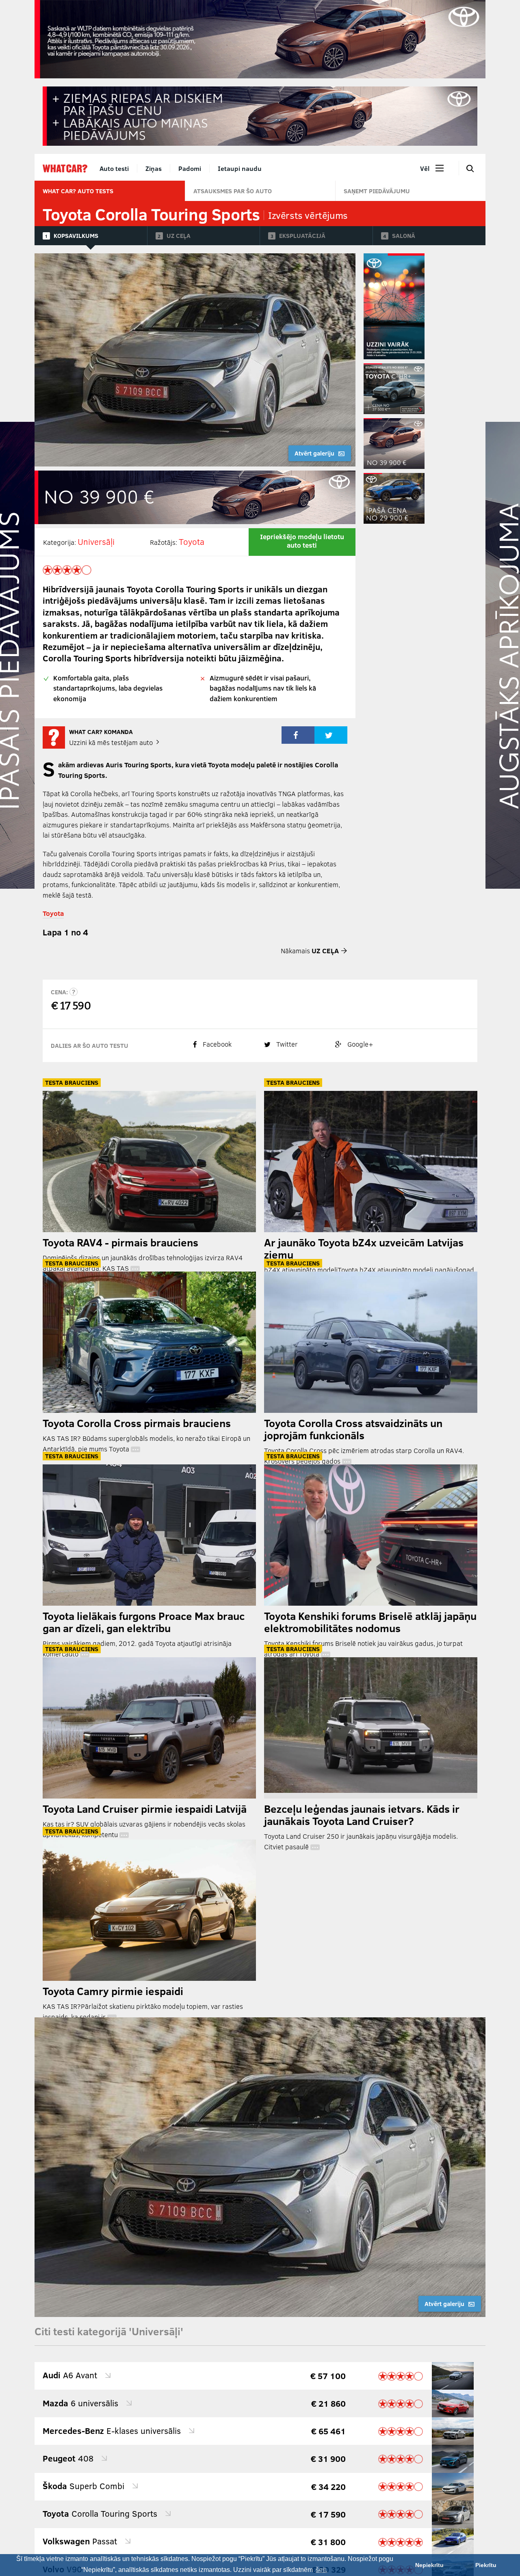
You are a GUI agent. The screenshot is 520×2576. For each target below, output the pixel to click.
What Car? (65, 168)
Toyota (192, 541)
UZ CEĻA (179, 235)
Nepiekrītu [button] (429, 2565)
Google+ (360, 1044)
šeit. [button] (322, 2570)
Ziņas (154, 168)
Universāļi (96, 541)
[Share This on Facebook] (298, 735)
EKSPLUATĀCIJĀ (302, 235)
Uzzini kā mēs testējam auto (112, 742)
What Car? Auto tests (78, 191)
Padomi (190, 168)
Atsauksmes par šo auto (233, 191)
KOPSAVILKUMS (76, 235)
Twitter (286, 1044)
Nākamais (310, 951)
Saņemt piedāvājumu (377, 191)
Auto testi (114, 168)
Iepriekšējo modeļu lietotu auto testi (302, 541)
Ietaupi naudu (240, 168)
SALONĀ (404, 235)
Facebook (216, 1044)
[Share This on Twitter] (331, 735)
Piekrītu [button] (486, 2565)
